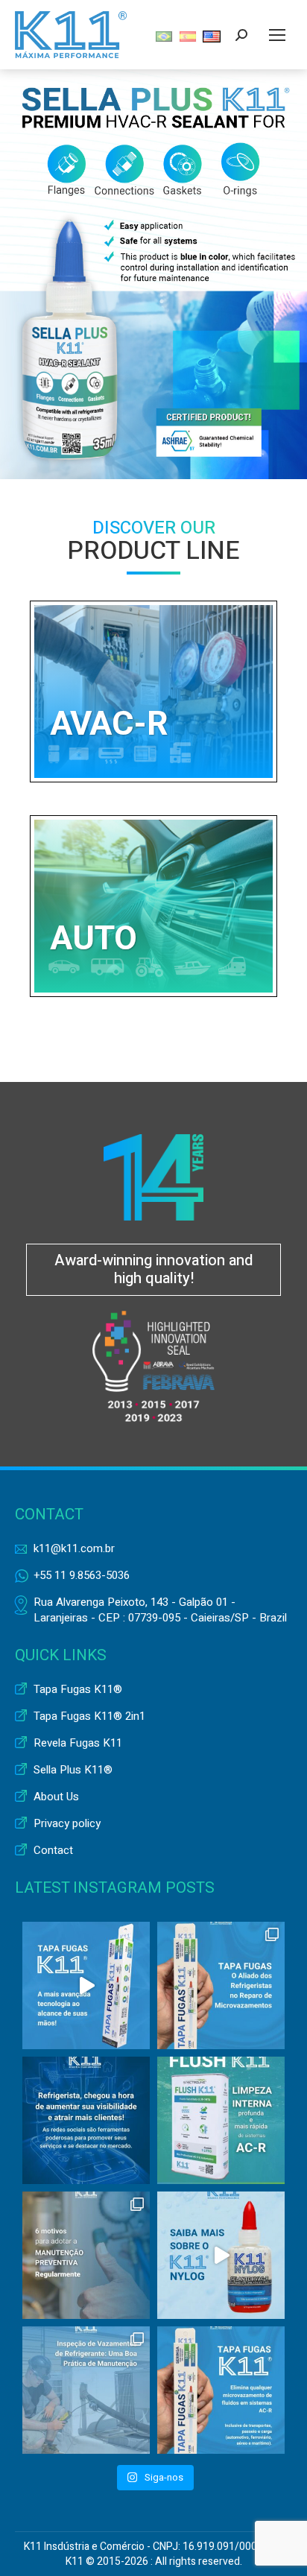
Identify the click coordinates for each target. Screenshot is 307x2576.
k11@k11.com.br (74, 1548)
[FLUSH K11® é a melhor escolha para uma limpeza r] (221, 2120)
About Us (56, 1797)
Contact (53, 1851)
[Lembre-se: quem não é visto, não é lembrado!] (86, 2120)
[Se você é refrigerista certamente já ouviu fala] (221, 1985)
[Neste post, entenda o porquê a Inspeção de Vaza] (86, 2390)
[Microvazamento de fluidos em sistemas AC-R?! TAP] (221, 2390)
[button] (153, 274)
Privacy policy (67, 1824)
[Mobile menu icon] (277, 35)
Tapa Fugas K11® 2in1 (89, 1716)
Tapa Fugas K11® (78, 1690)
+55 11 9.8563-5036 (82, 1575)
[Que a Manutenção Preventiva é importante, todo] (86, 2255)
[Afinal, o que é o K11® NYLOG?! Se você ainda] (221, 2255)
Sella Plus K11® (73, 1770)
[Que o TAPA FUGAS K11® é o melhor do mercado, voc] (86, 1985)
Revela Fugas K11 (78, 1743)
